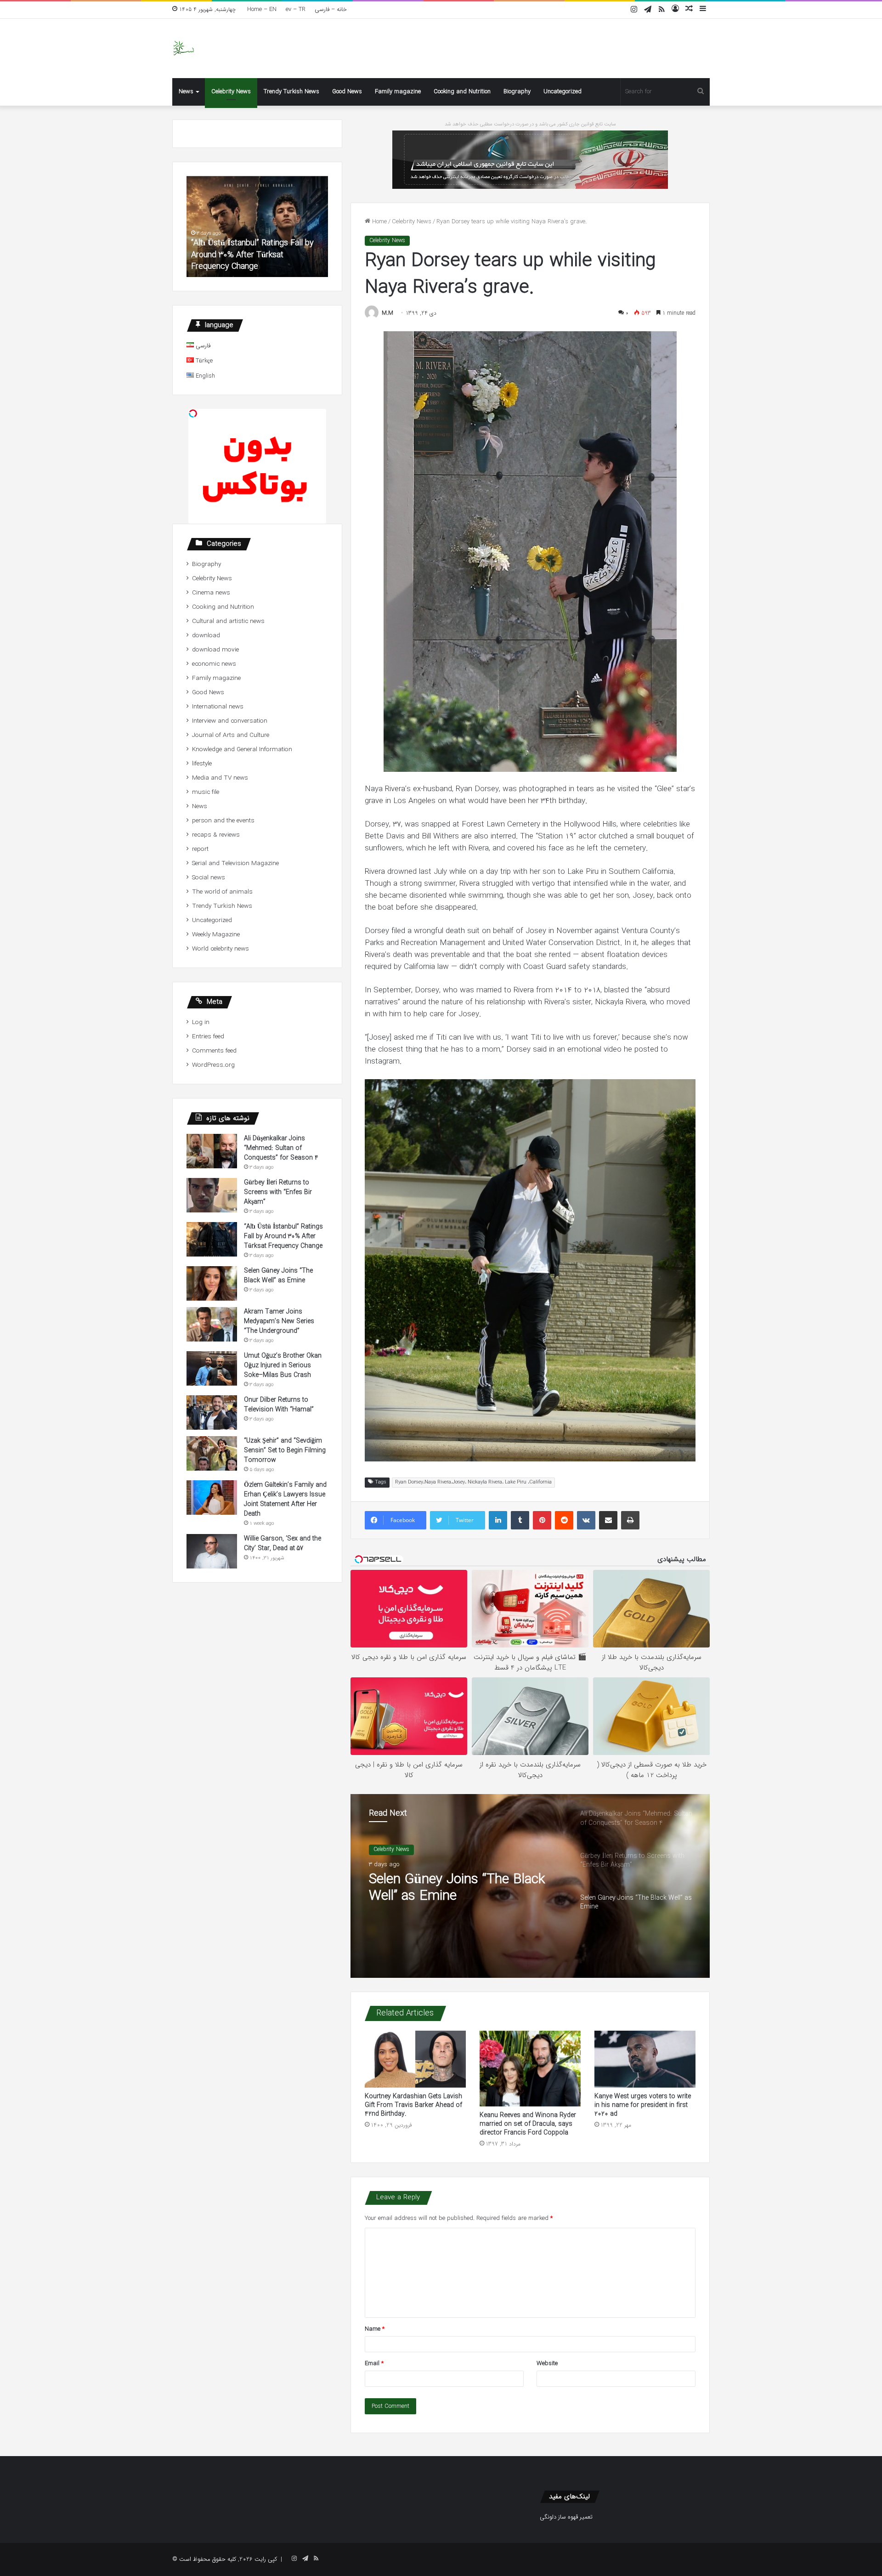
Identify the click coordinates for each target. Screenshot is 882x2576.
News (186, 92)
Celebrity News (231, 92)
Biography (517, 92)
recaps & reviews (216, 835)
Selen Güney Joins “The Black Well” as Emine (255, 261)
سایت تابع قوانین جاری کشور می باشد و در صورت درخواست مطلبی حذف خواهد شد (530, 124)
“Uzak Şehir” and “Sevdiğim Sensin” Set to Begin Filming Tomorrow (285, 1450)
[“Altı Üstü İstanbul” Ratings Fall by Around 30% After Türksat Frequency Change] (212, 1239)
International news (218, 707)
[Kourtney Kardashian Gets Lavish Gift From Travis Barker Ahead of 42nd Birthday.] (415, 2059)
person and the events (223, 821)
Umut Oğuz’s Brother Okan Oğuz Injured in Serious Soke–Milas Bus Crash (283, 1365)
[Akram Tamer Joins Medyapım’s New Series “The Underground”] (212, 1324)
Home (379, 222)
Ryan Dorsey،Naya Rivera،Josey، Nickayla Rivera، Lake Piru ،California (473, 1482)
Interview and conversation (230, 721)
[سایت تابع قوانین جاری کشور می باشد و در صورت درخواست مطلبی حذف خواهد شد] (530, 159)
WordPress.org (213, 1065)
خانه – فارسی (331, 9)
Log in (201, 1022)
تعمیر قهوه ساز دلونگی (566, 2517)
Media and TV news (220, 778)
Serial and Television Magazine (235, 863)
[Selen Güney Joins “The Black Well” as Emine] (212, 1283)
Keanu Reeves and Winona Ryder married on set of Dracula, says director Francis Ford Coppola (528, 2124)
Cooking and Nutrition (462, 92)
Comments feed (214, 1051)
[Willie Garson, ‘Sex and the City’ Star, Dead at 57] (212, 1551)
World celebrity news (220, 949)
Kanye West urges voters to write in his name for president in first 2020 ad (643, 2105)
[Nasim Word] (184, 48)
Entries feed (208, 1037)
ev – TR (296, 9)
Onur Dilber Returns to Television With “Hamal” (279, 1405)
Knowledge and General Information (242, 750)
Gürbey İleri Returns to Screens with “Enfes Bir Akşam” (278, 1192)
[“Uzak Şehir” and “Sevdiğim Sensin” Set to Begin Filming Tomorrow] (212, 1453)
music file (206, 792)
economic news (214, 664)
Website (547, 2364)
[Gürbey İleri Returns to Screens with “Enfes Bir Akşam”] (212, 1195)
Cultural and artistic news (228, 621)
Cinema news (211, 593)
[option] (530, 1886)
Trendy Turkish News (291, 92)
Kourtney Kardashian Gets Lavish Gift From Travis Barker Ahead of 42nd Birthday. (413, 2105)
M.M (387, 313)
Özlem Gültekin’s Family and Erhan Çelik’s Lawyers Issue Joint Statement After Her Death (285, 1499)
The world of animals (222, 892)
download (206, 636)
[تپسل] (193, 413)
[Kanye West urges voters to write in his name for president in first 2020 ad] (645, 2059)
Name (375, 2329)
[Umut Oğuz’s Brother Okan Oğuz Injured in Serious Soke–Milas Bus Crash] (212, 1368)
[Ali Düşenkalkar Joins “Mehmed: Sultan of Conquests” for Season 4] (212, 1151)
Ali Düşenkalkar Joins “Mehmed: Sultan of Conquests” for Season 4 (465, 1888)
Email (374, 2364)
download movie (215, 650)
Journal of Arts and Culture (231, 735)
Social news (209, 878)
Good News (347, 92)
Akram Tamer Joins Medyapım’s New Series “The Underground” (279, 1321)
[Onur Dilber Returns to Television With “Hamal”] (212, 1413)
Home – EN (262, 9)
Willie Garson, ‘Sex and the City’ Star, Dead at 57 (283, 1543)
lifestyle (202, 764)
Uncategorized (563, 92)
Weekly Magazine (216, 935)
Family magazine (398, 92)
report (200, 849)
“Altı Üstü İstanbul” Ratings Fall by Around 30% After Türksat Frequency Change (283, 1236)
